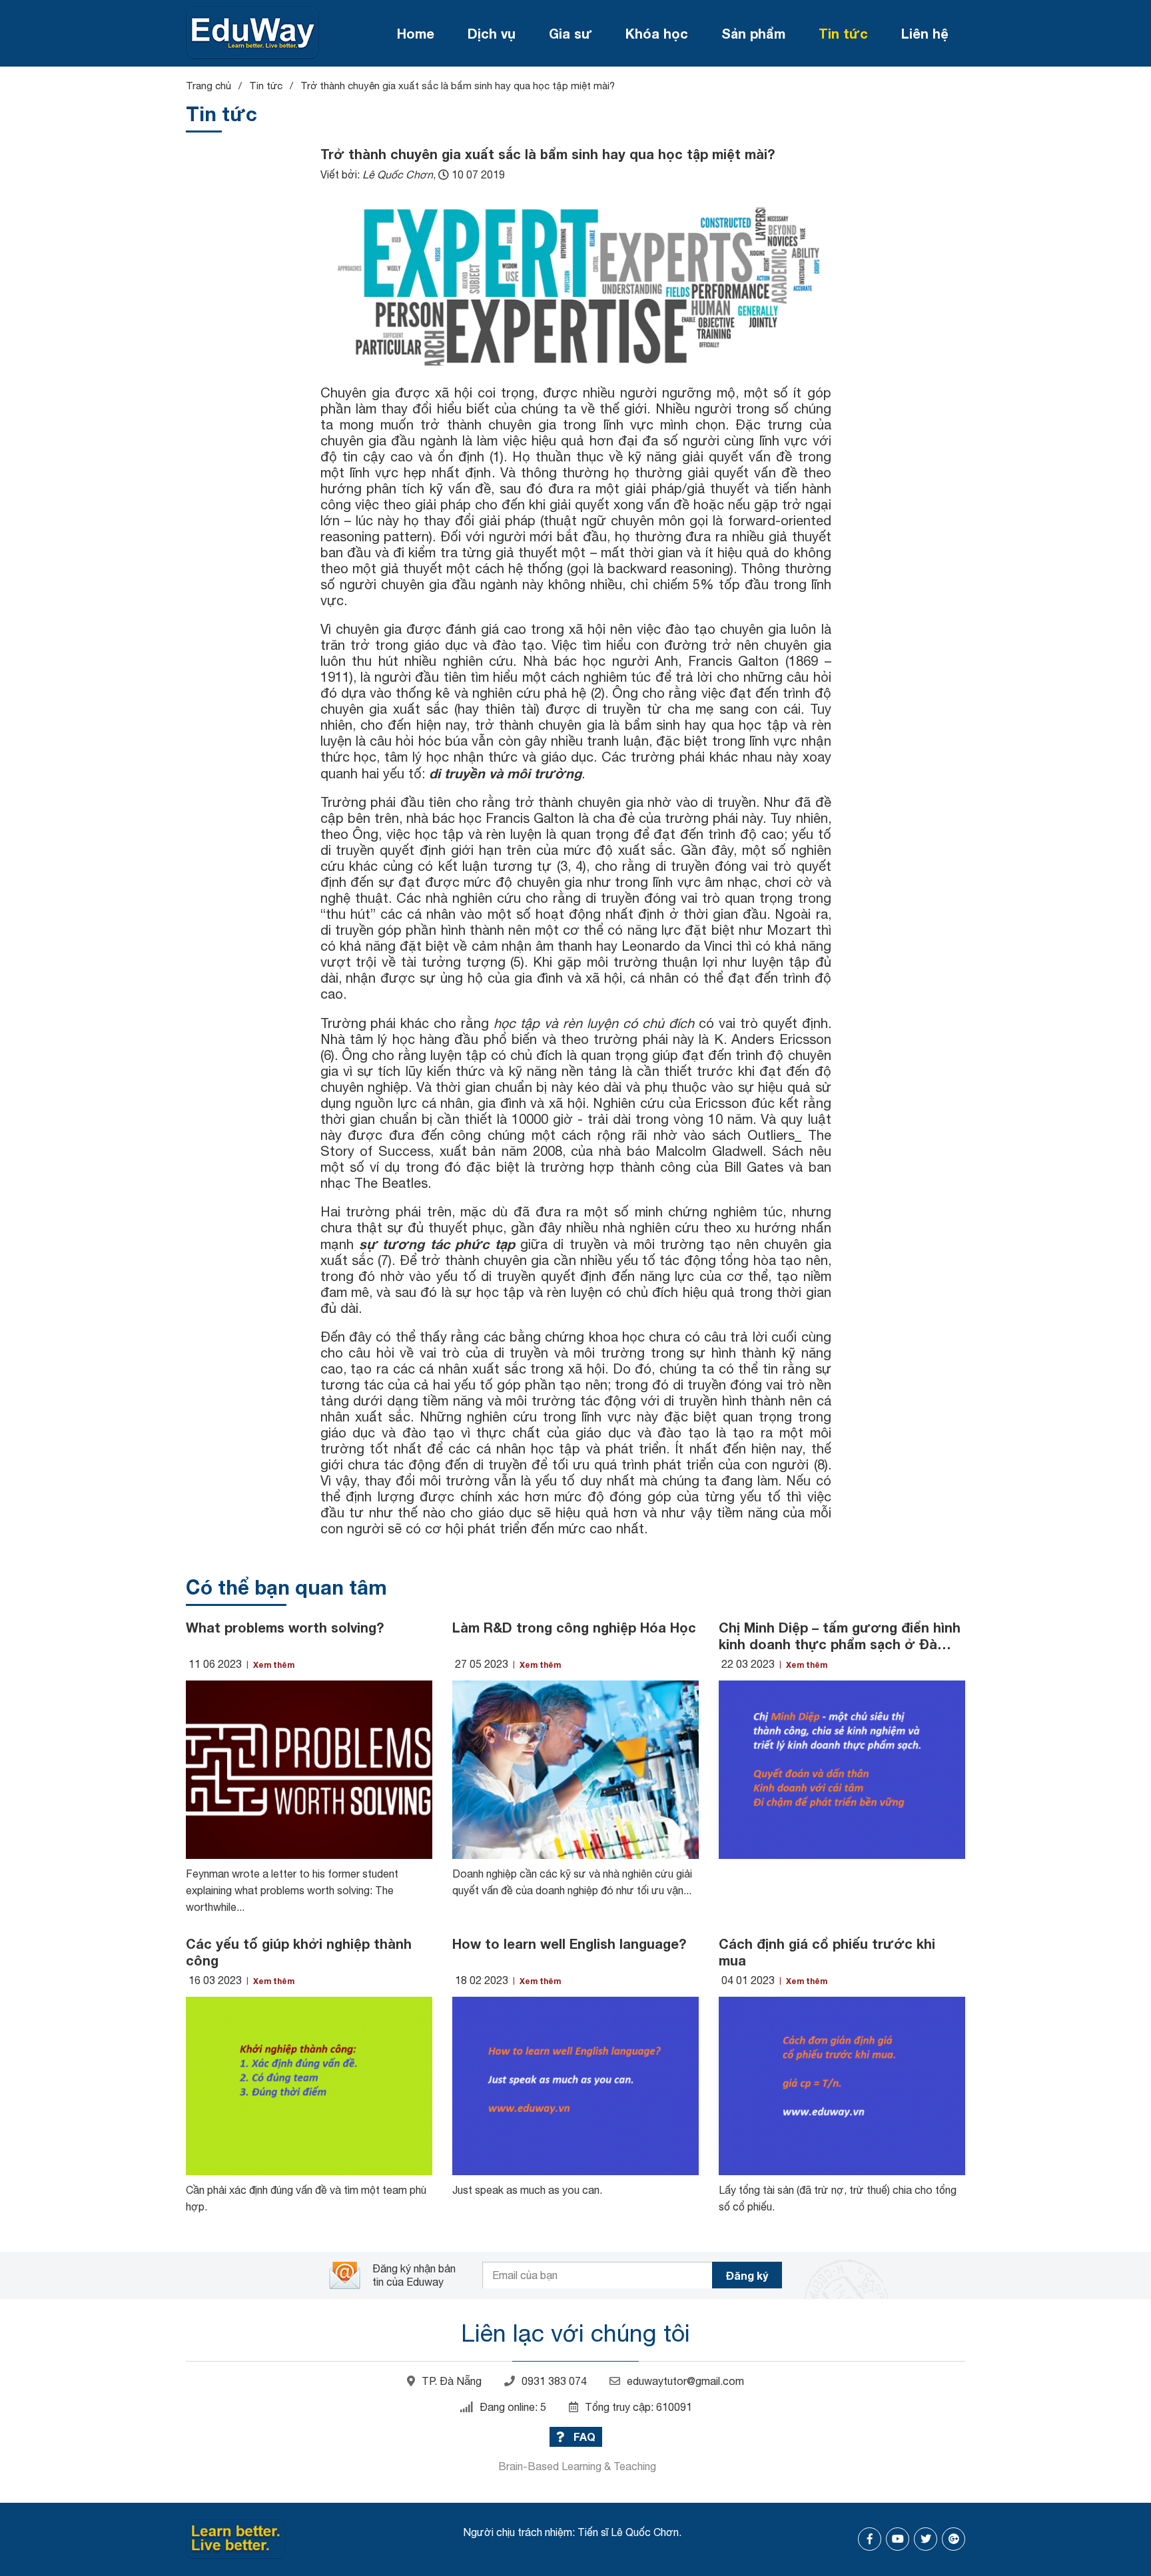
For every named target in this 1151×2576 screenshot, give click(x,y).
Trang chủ (208, 86)
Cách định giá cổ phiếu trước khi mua (827, 1952)
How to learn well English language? (569, 1943)
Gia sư (571, 33)
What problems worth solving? (285, 1627)
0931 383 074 (554, 2381)
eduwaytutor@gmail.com (685, 2381)
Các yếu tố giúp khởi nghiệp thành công (299, 1952)
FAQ (583, 2437)
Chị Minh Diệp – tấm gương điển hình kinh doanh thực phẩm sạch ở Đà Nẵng (840, 1636)
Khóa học (657, 33)
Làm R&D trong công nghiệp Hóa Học (574, 1627)
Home (416, 33)
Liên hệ (925, 33)
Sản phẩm (753, 33)
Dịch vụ (492, 33)
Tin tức (843, 33)
